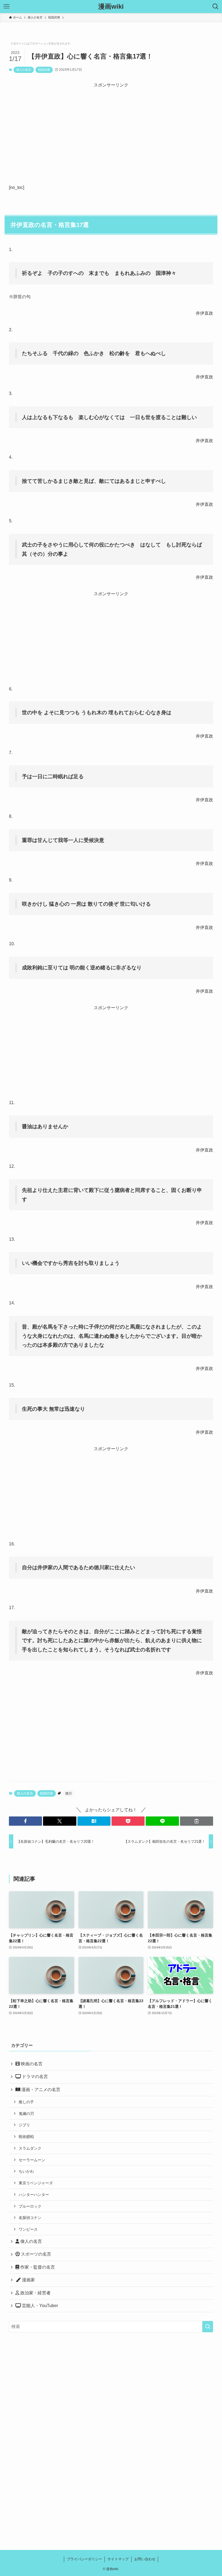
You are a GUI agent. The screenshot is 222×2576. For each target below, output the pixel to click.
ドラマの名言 (34, 2077)
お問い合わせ (145, 2559)
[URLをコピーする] (197, 1821)
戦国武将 (44, 70)
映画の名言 (31, 2064)
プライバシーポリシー (84, 2559)
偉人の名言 (24, 70)
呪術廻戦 (26, 2137)
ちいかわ (26, 2171)
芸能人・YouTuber (39, 2306)
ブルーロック (30, 2206)
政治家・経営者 (35, 2293)
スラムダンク (30, 2148)
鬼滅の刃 (26, 2114)
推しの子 (26, 2102)
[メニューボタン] (6, 7)
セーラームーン (32, 2160)
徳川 (68, 1793)
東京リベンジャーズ (36, 2183)
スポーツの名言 (35, 2254)
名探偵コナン (30, 2218)
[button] (25, 1821)
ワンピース (28, 2229)
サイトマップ (118, 2559)
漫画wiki (111, 7)
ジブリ (24, 2125)
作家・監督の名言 (37, 2267)
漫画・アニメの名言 (40, 2090)
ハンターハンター (34, 2195)
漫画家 (28, 2280)
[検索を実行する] (208, 2327)
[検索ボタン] (216, 7)
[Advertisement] (111, 127)
